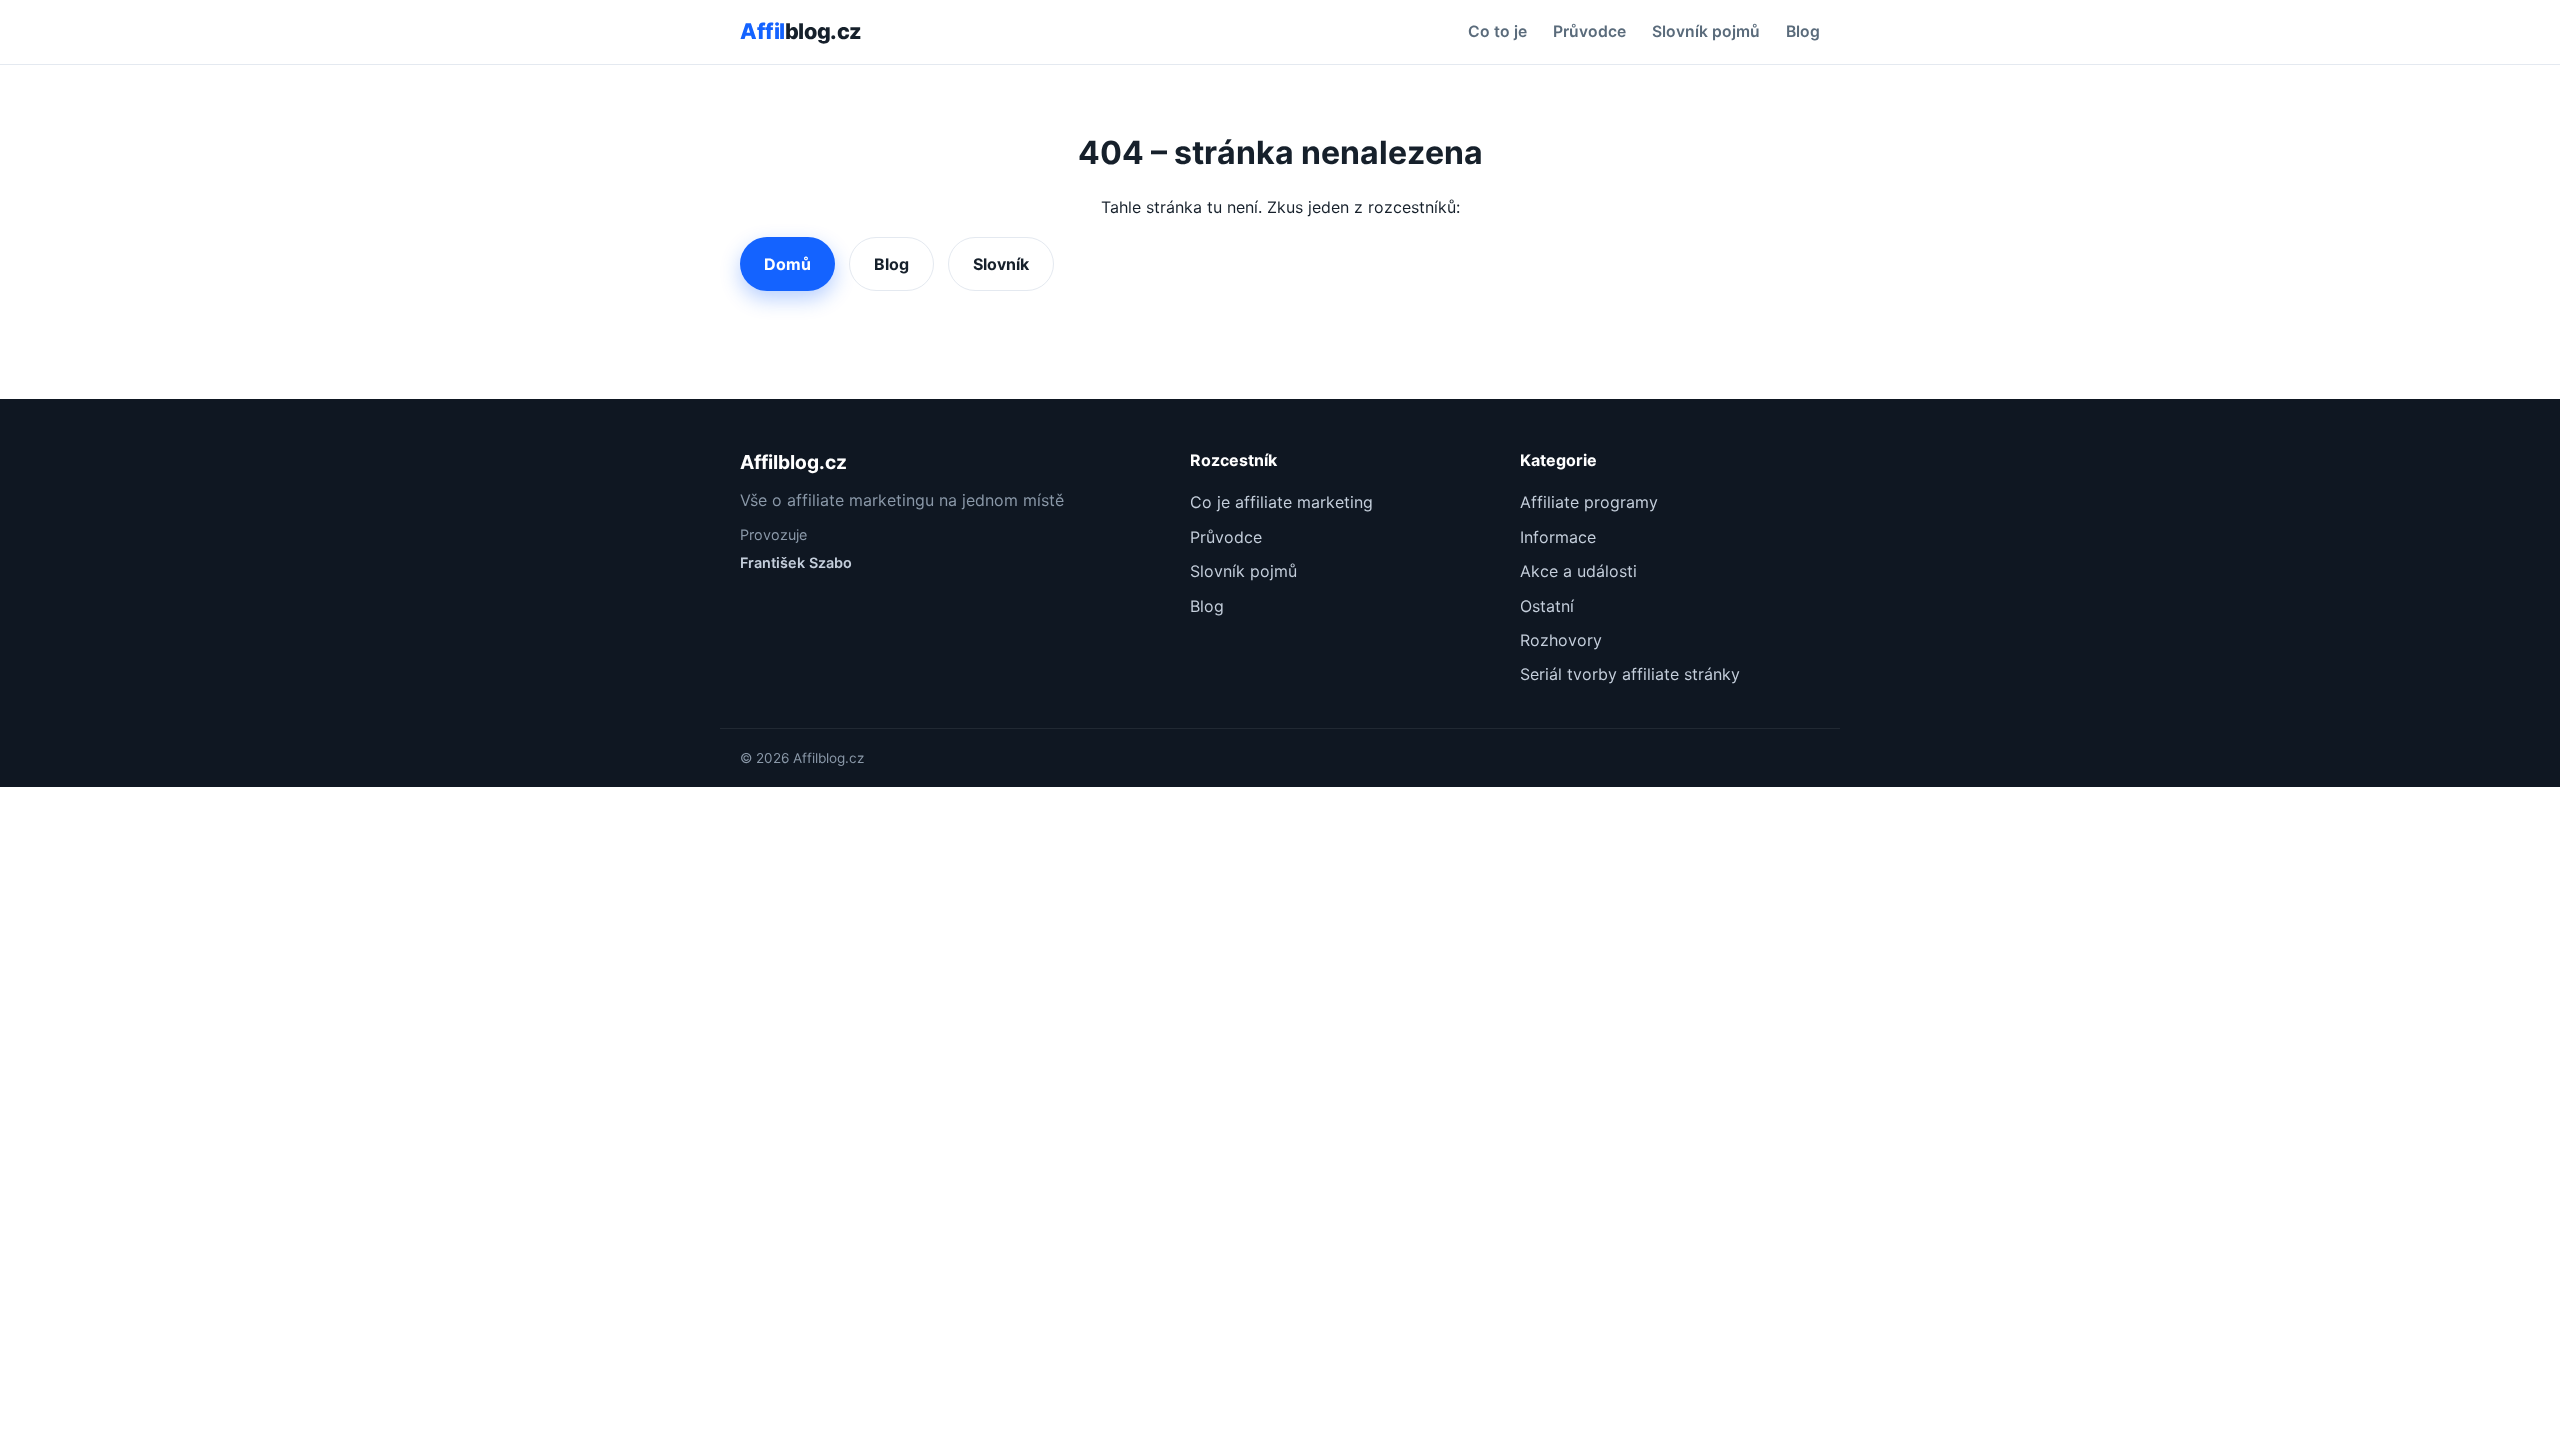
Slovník (1001, 264)
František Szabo (796, 562)
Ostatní (1547, 606)
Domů (787, 264)
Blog (1803, 31)
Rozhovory (1561, 640)
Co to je (1497, 31)
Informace (1558, 537)
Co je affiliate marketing (1281, 502)
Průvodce (1589, 31)
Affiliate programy (1589, 502)
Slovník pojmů (1706, 31)
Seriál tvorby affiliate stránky (1630, 674)
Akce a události (1578, 571)
